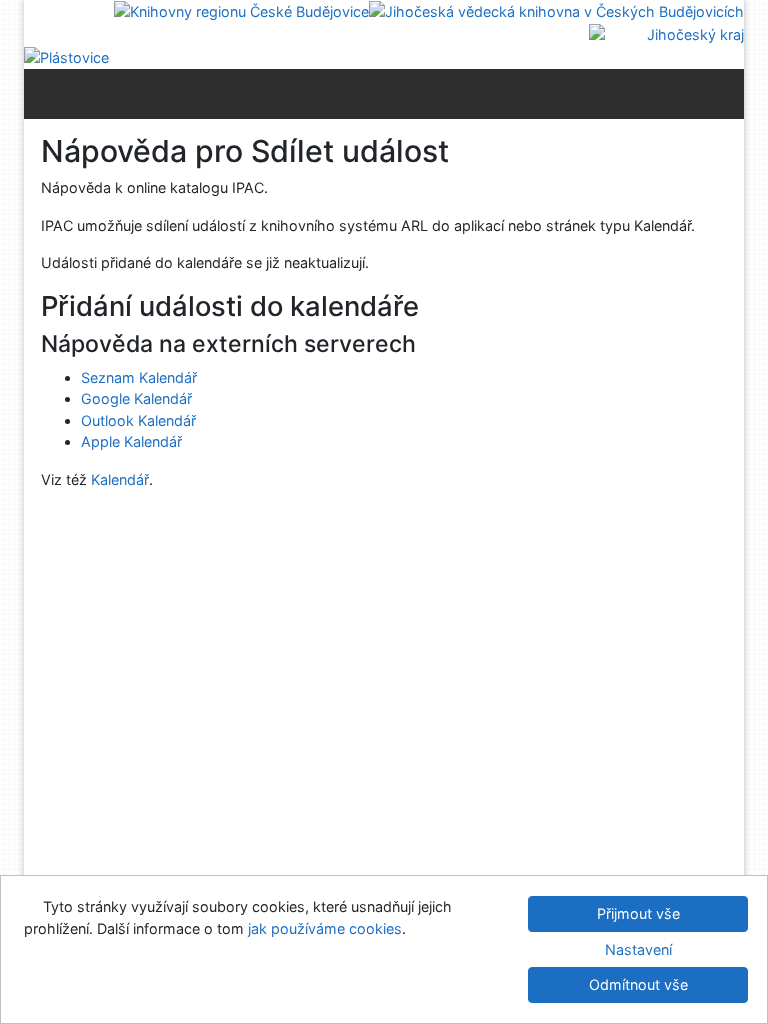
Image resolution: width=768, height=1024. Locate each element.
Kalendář (120, 479)
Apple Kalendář (131, 441)
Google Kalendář (136, 398)
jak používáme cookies (325, 928)
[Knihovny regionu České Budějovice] (241, 10)
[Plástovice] (66, 56)
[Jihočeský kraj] (666, 33)
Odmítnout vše (638, 984)
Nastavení (638, 949)
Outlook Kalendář (138, 420)
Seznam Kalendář (139, 377)
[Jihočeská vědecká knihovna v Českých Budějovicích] (556, 10)
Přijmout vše (638, 913)
